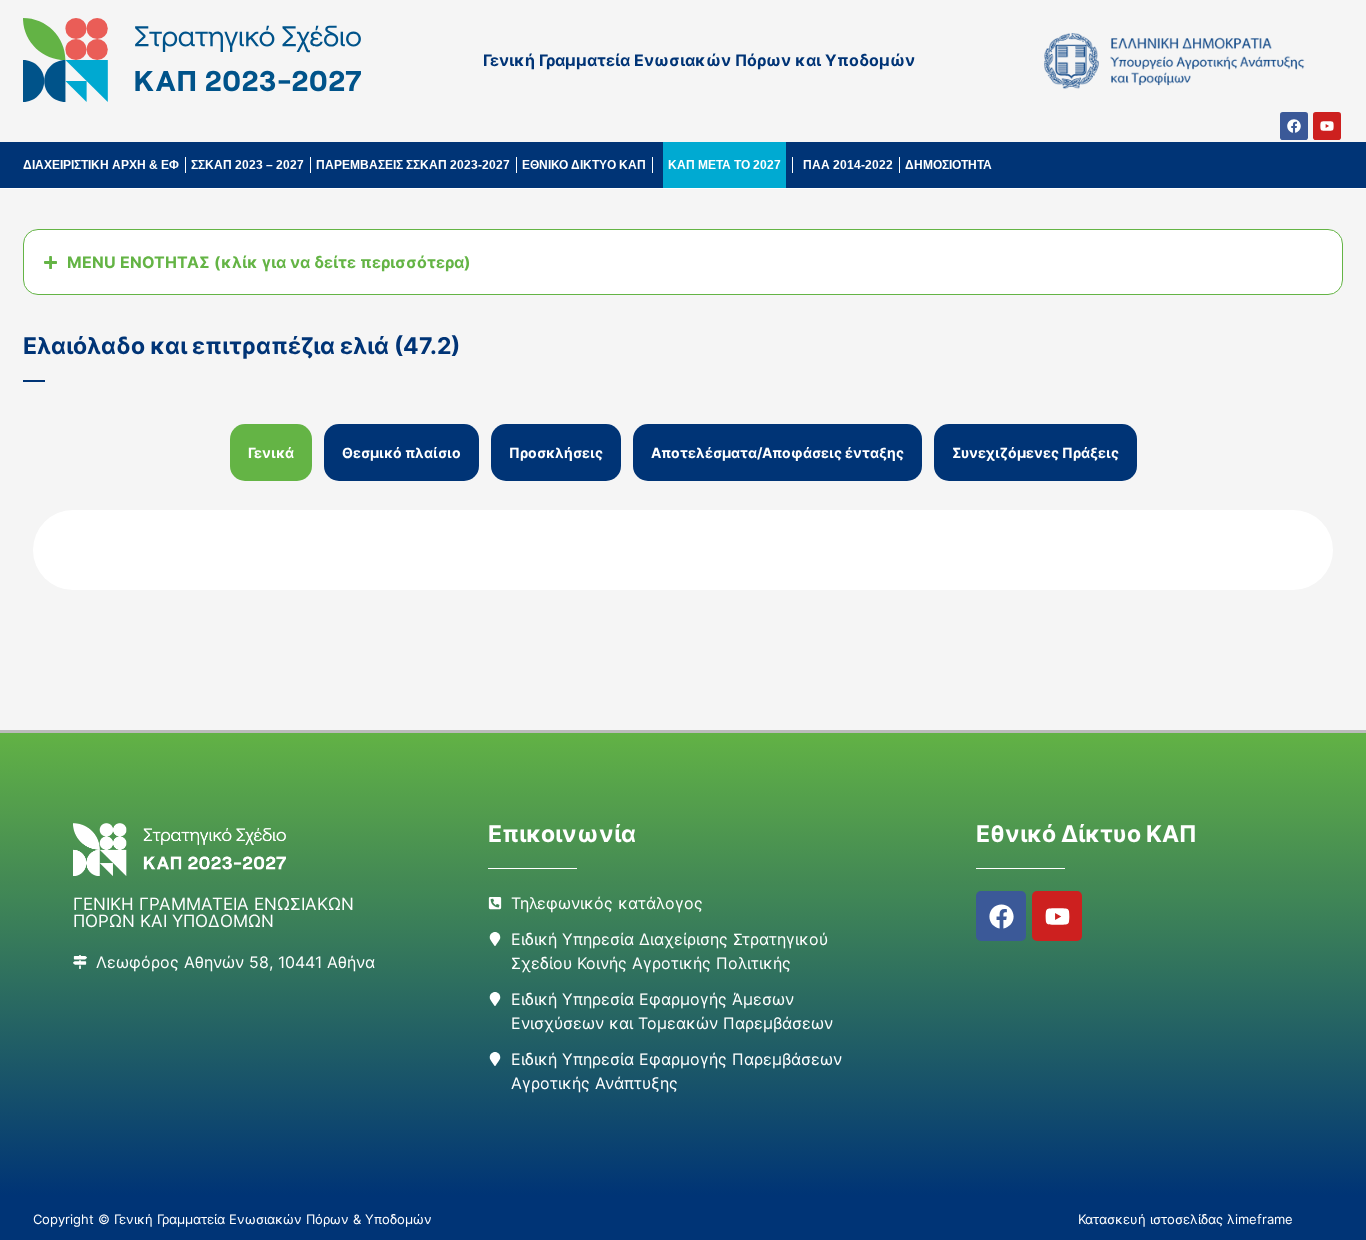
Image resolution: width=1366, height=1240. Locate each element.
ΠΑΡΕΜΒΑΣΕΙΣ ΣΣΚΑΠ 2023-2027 (413, 165)
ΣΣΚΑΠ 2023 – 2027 (247, 165)
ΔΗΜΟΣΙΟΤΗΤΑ (948, 165)
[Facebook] (1294, 126)
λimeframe (1260, 1219)
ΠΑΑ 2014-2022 (848, 165)
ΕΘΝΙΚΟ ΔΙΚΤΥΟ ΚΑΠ (584, 165)
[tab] (271, 452)
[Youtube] (1327, 126)
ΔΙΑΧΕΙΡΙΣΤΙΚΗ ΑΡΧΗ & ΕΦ (101, 165)
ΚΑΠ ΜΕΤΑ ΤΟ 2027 (724, 165)
